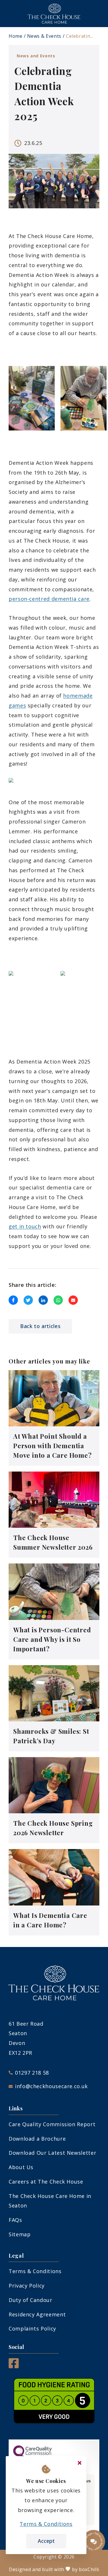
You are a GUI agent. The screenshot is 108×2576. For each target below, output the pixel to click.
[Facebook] (14, 2366)
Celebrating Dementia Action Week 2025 (80, 36)
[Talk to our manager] (94, 2541)
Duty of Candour (31, 2300)
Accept (46, 2541)
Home (16, 36)
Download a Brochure (37, 2139)
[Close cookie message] (79, 2463)
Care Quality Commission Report (52, 2124)
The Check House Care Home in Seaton (50, 2201)
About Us (21, 2167)
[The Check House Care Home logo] (54, 14)
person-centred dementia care (49, 599)
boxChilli (89, 2569)
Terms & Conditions (35, 2271)
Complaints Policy (32, 2328)
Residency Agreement (37, 2314)
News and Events (36, 56)
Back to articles (40, 1326)
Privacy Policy (27, 2286)
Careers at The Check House (46, 2182)
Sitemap (20, 2234)
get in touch (25, 1226)
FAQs (15, 2220)
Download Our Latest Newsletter (52, 2153)
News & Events (44, 36)
